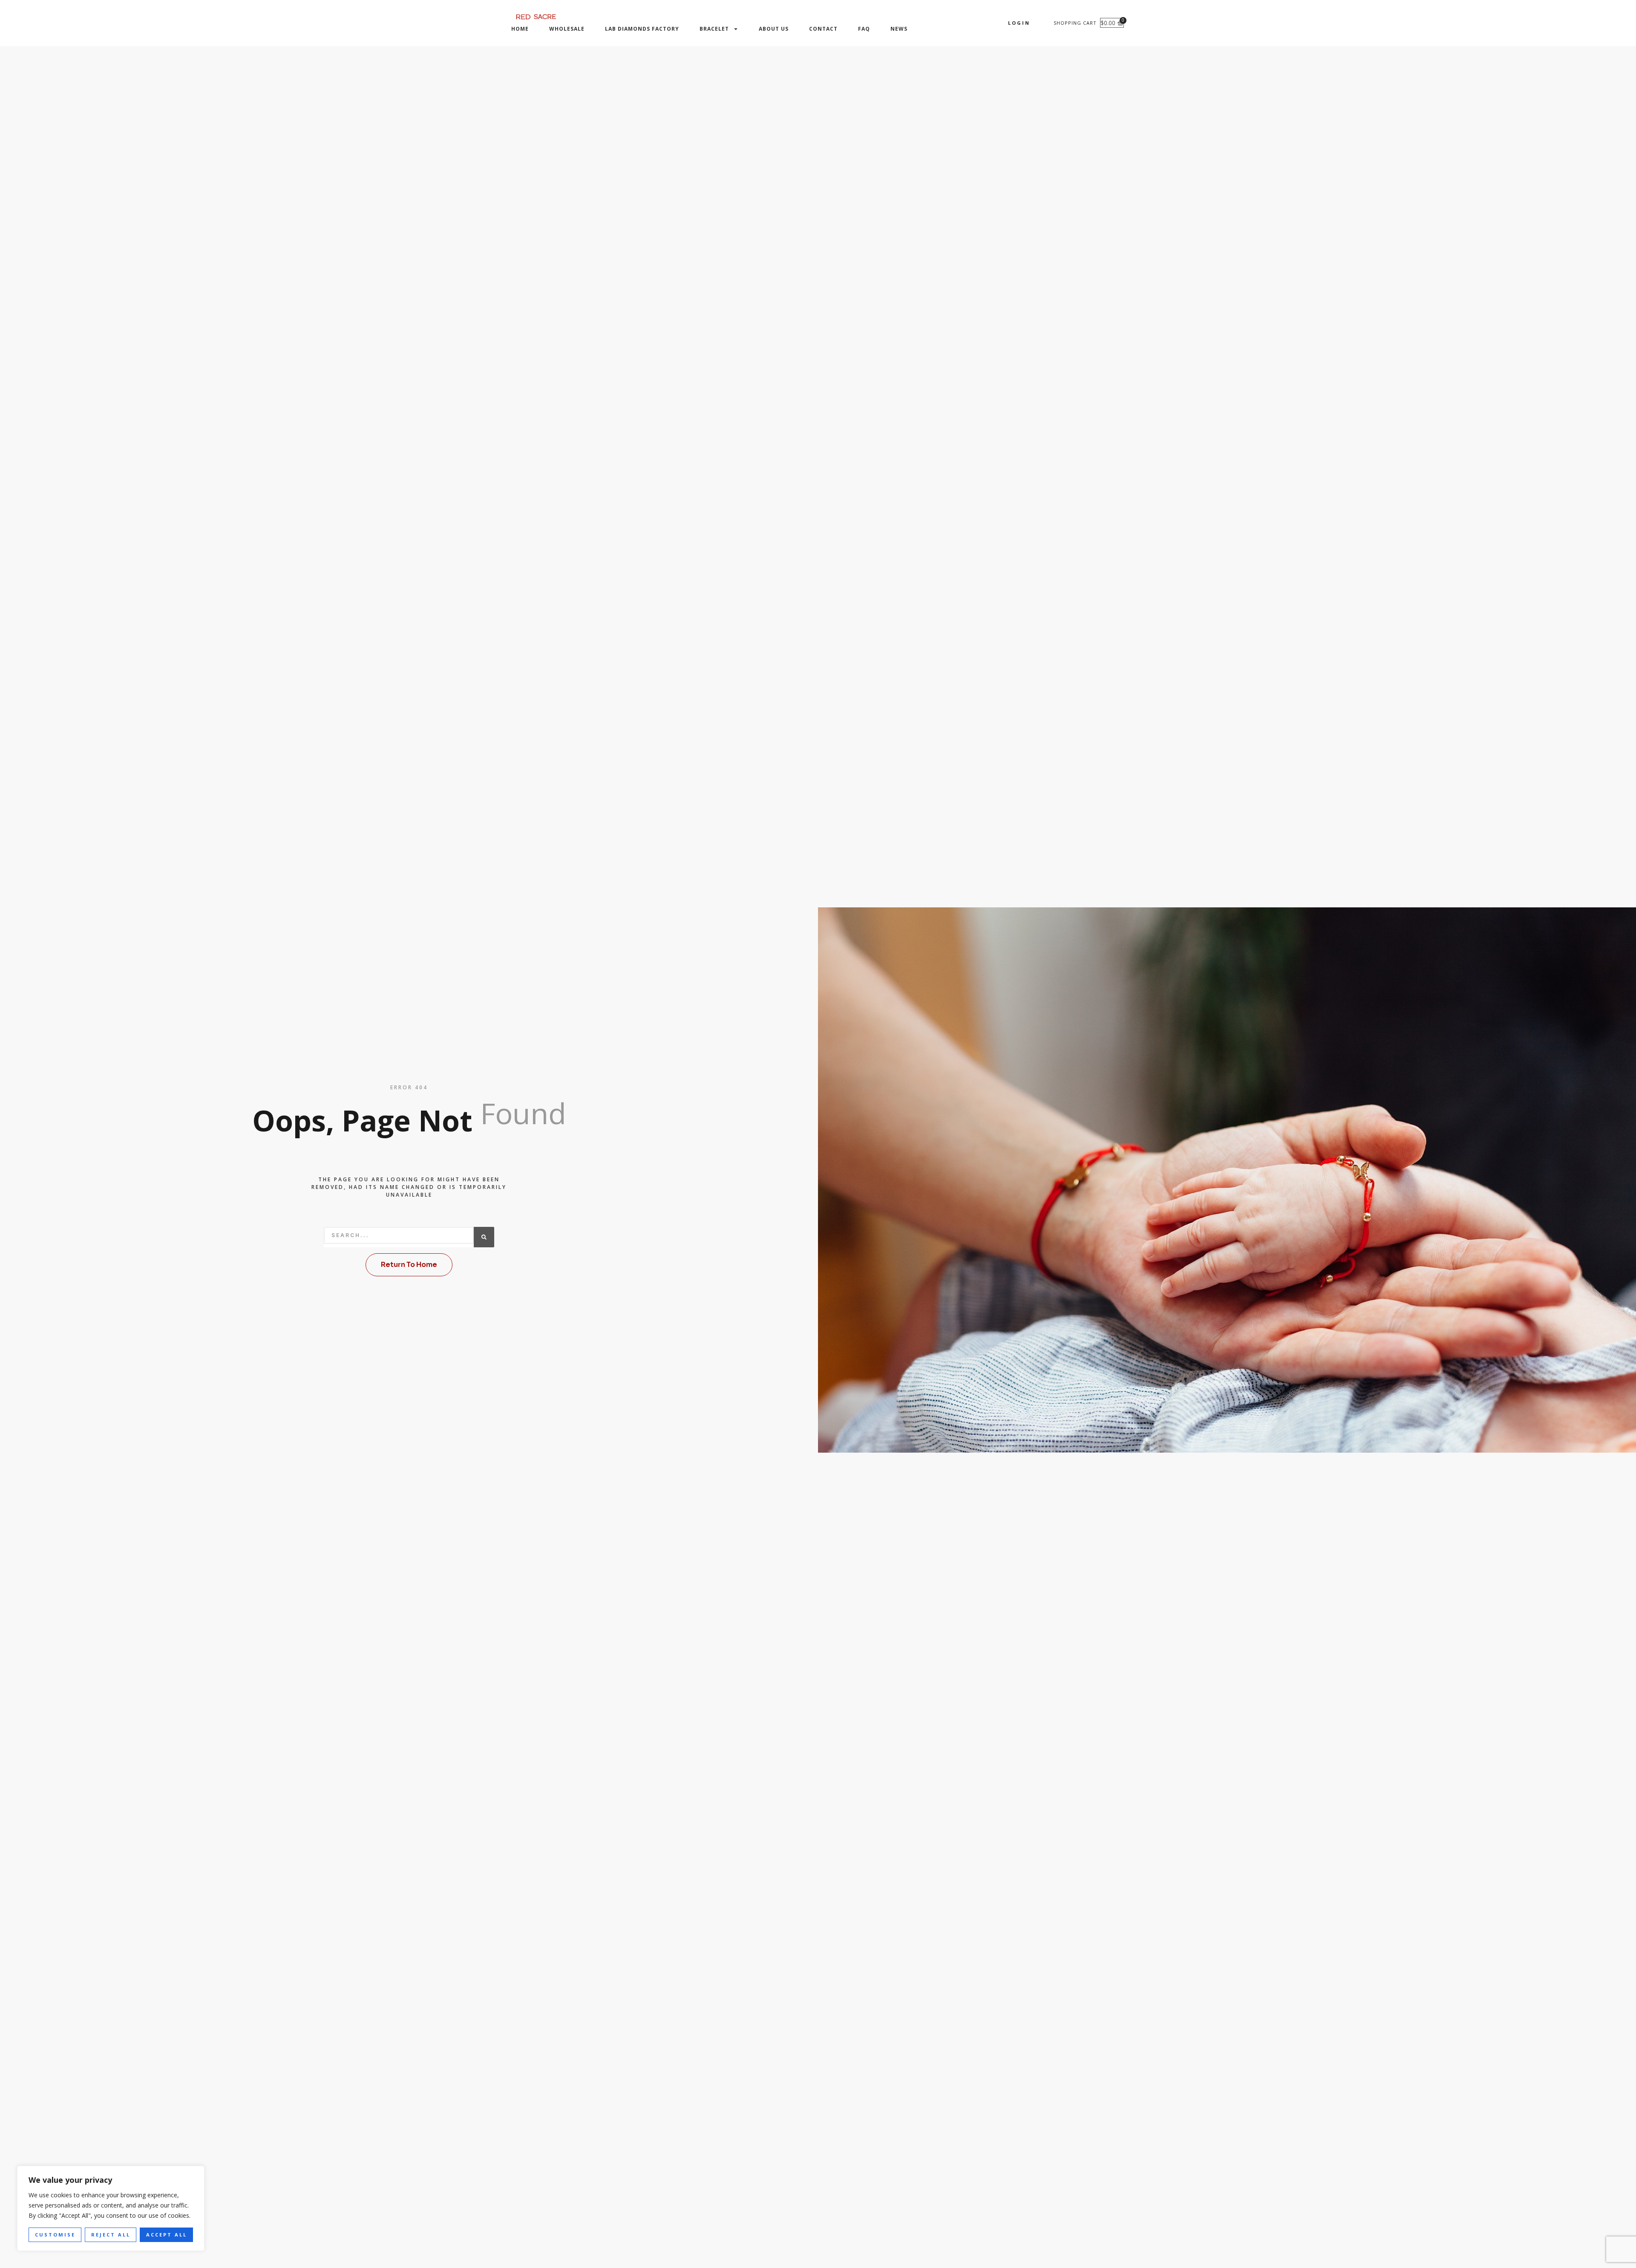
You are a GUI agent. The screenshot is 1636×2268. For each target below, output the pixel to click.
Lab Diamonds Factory (642, 29)
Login (1019, 23)
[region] (111, 2209)
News (899, 29)
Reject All (111, 2235)
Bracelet (714, 29)
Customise (55, 2235)
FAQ (864, 29)
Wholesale (567, 29)
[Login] (1038, 23)
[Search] (484, 1237)
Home (520, 29)
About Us (774, 29)
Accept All (167, 2235)
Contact (823, 29)
